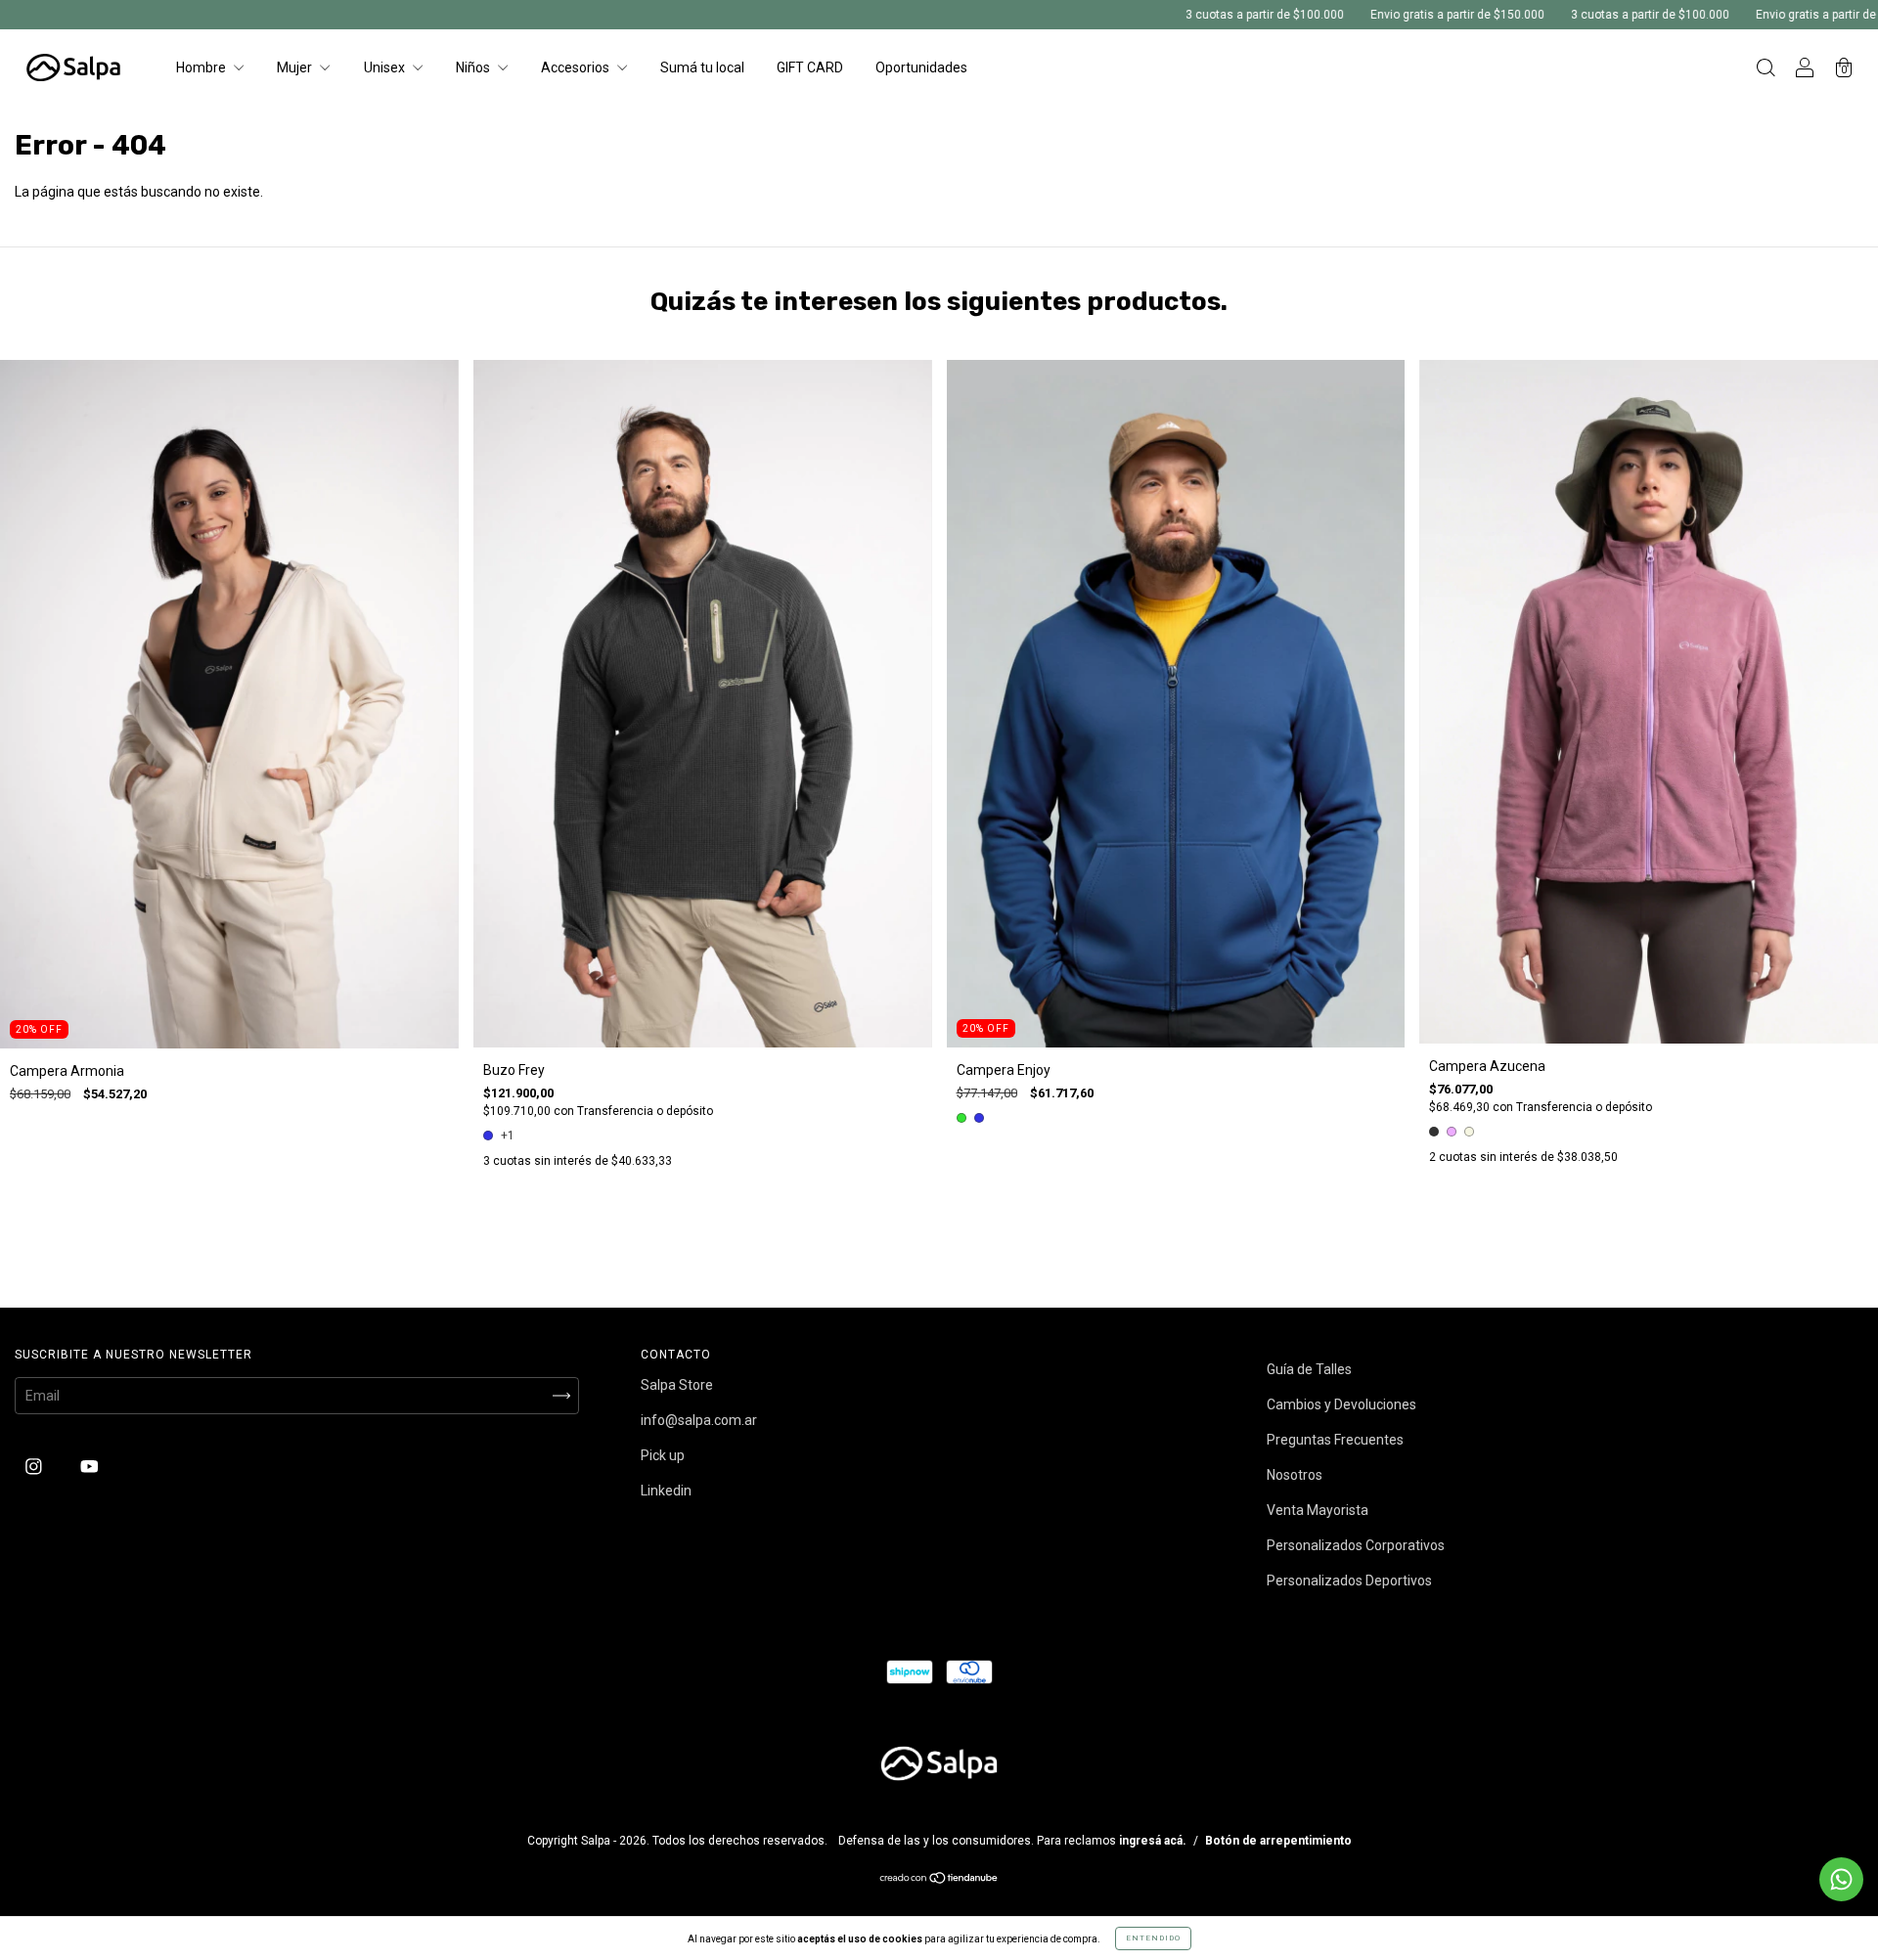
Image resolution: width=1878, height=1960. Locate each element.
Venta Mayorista (1318, 1510)
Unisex (386, 67)
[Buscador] (1766, 69)
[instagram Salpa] (35, 1467)
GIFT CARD (810, 67)
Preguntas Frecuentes (1335, 1440)
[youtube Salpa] (89, 1467)
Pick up (663, 1455)
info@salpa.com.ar (699, 1420)
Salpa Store (677, 1385)
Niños (474, 67)
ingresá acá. (1153, 1841)
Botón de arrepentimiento (1278, 1841)
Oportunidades (921, 67)
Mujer (296, 67)
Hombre (202, 67)
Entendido (1153, 1938)
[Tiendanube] (939, 1880)
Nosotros (1295, 1475)
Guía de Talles (1309, 1369)
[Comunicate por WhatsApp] (1841, 1879)
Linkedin (666, 1491)
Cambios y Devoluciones (1341, 1404)
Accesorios (577, 67)
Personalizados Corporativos (1356, 1545)
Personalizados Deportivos (1349, 1581)
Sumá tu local (702, 67)
